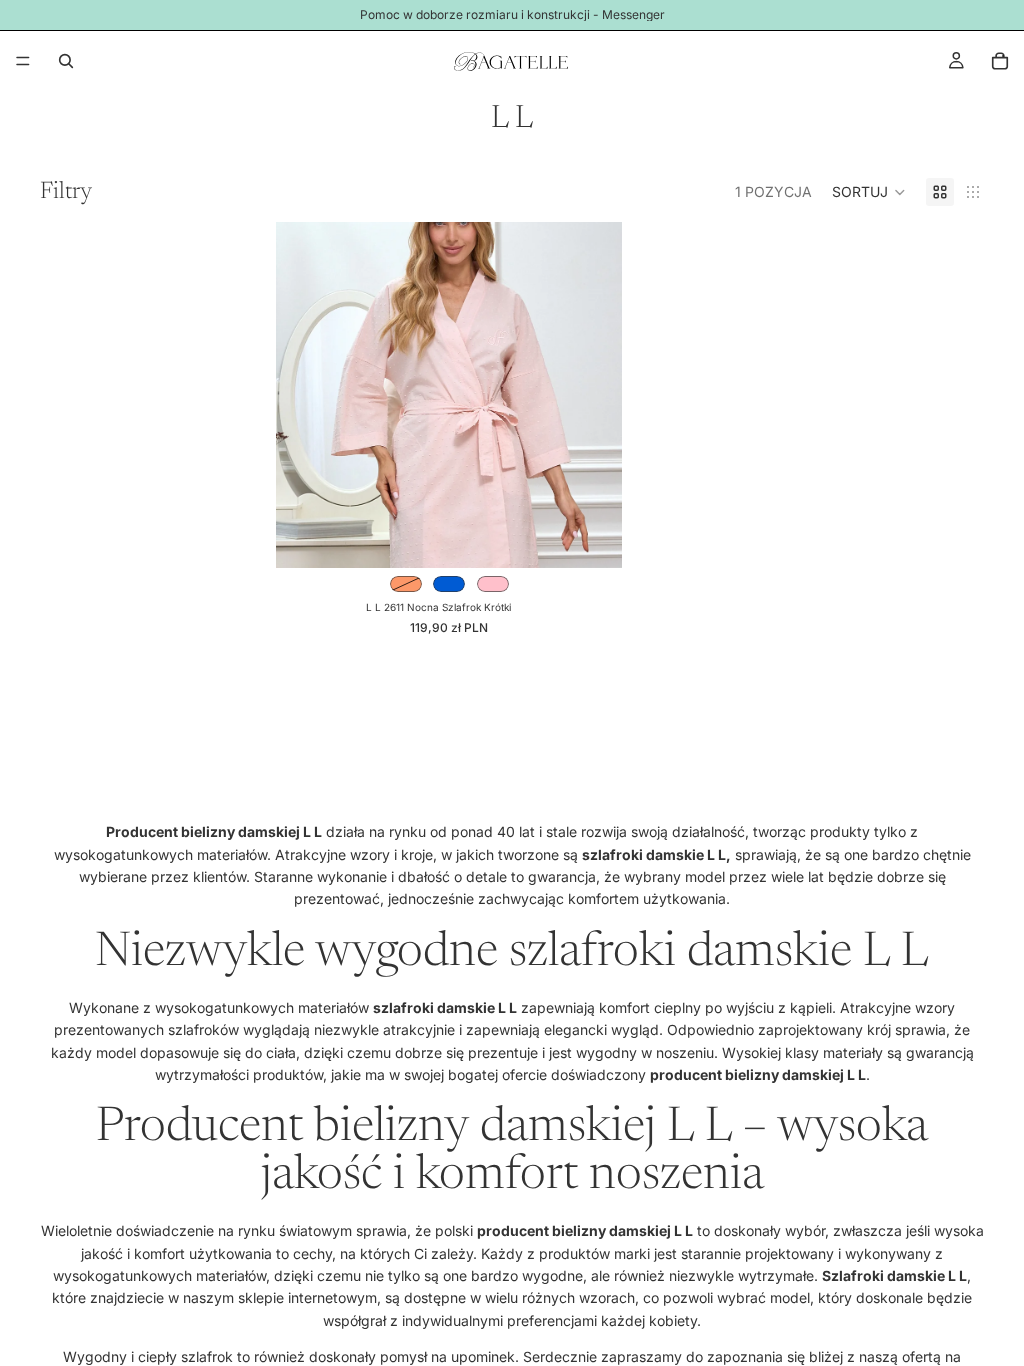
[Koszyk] (1000, 61)
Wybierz (608, 536)
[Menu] (23, 61)
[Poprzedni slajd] (306, 395)
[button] (869, 192)
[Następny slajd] (592, 395)
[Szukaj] (66, 61)
